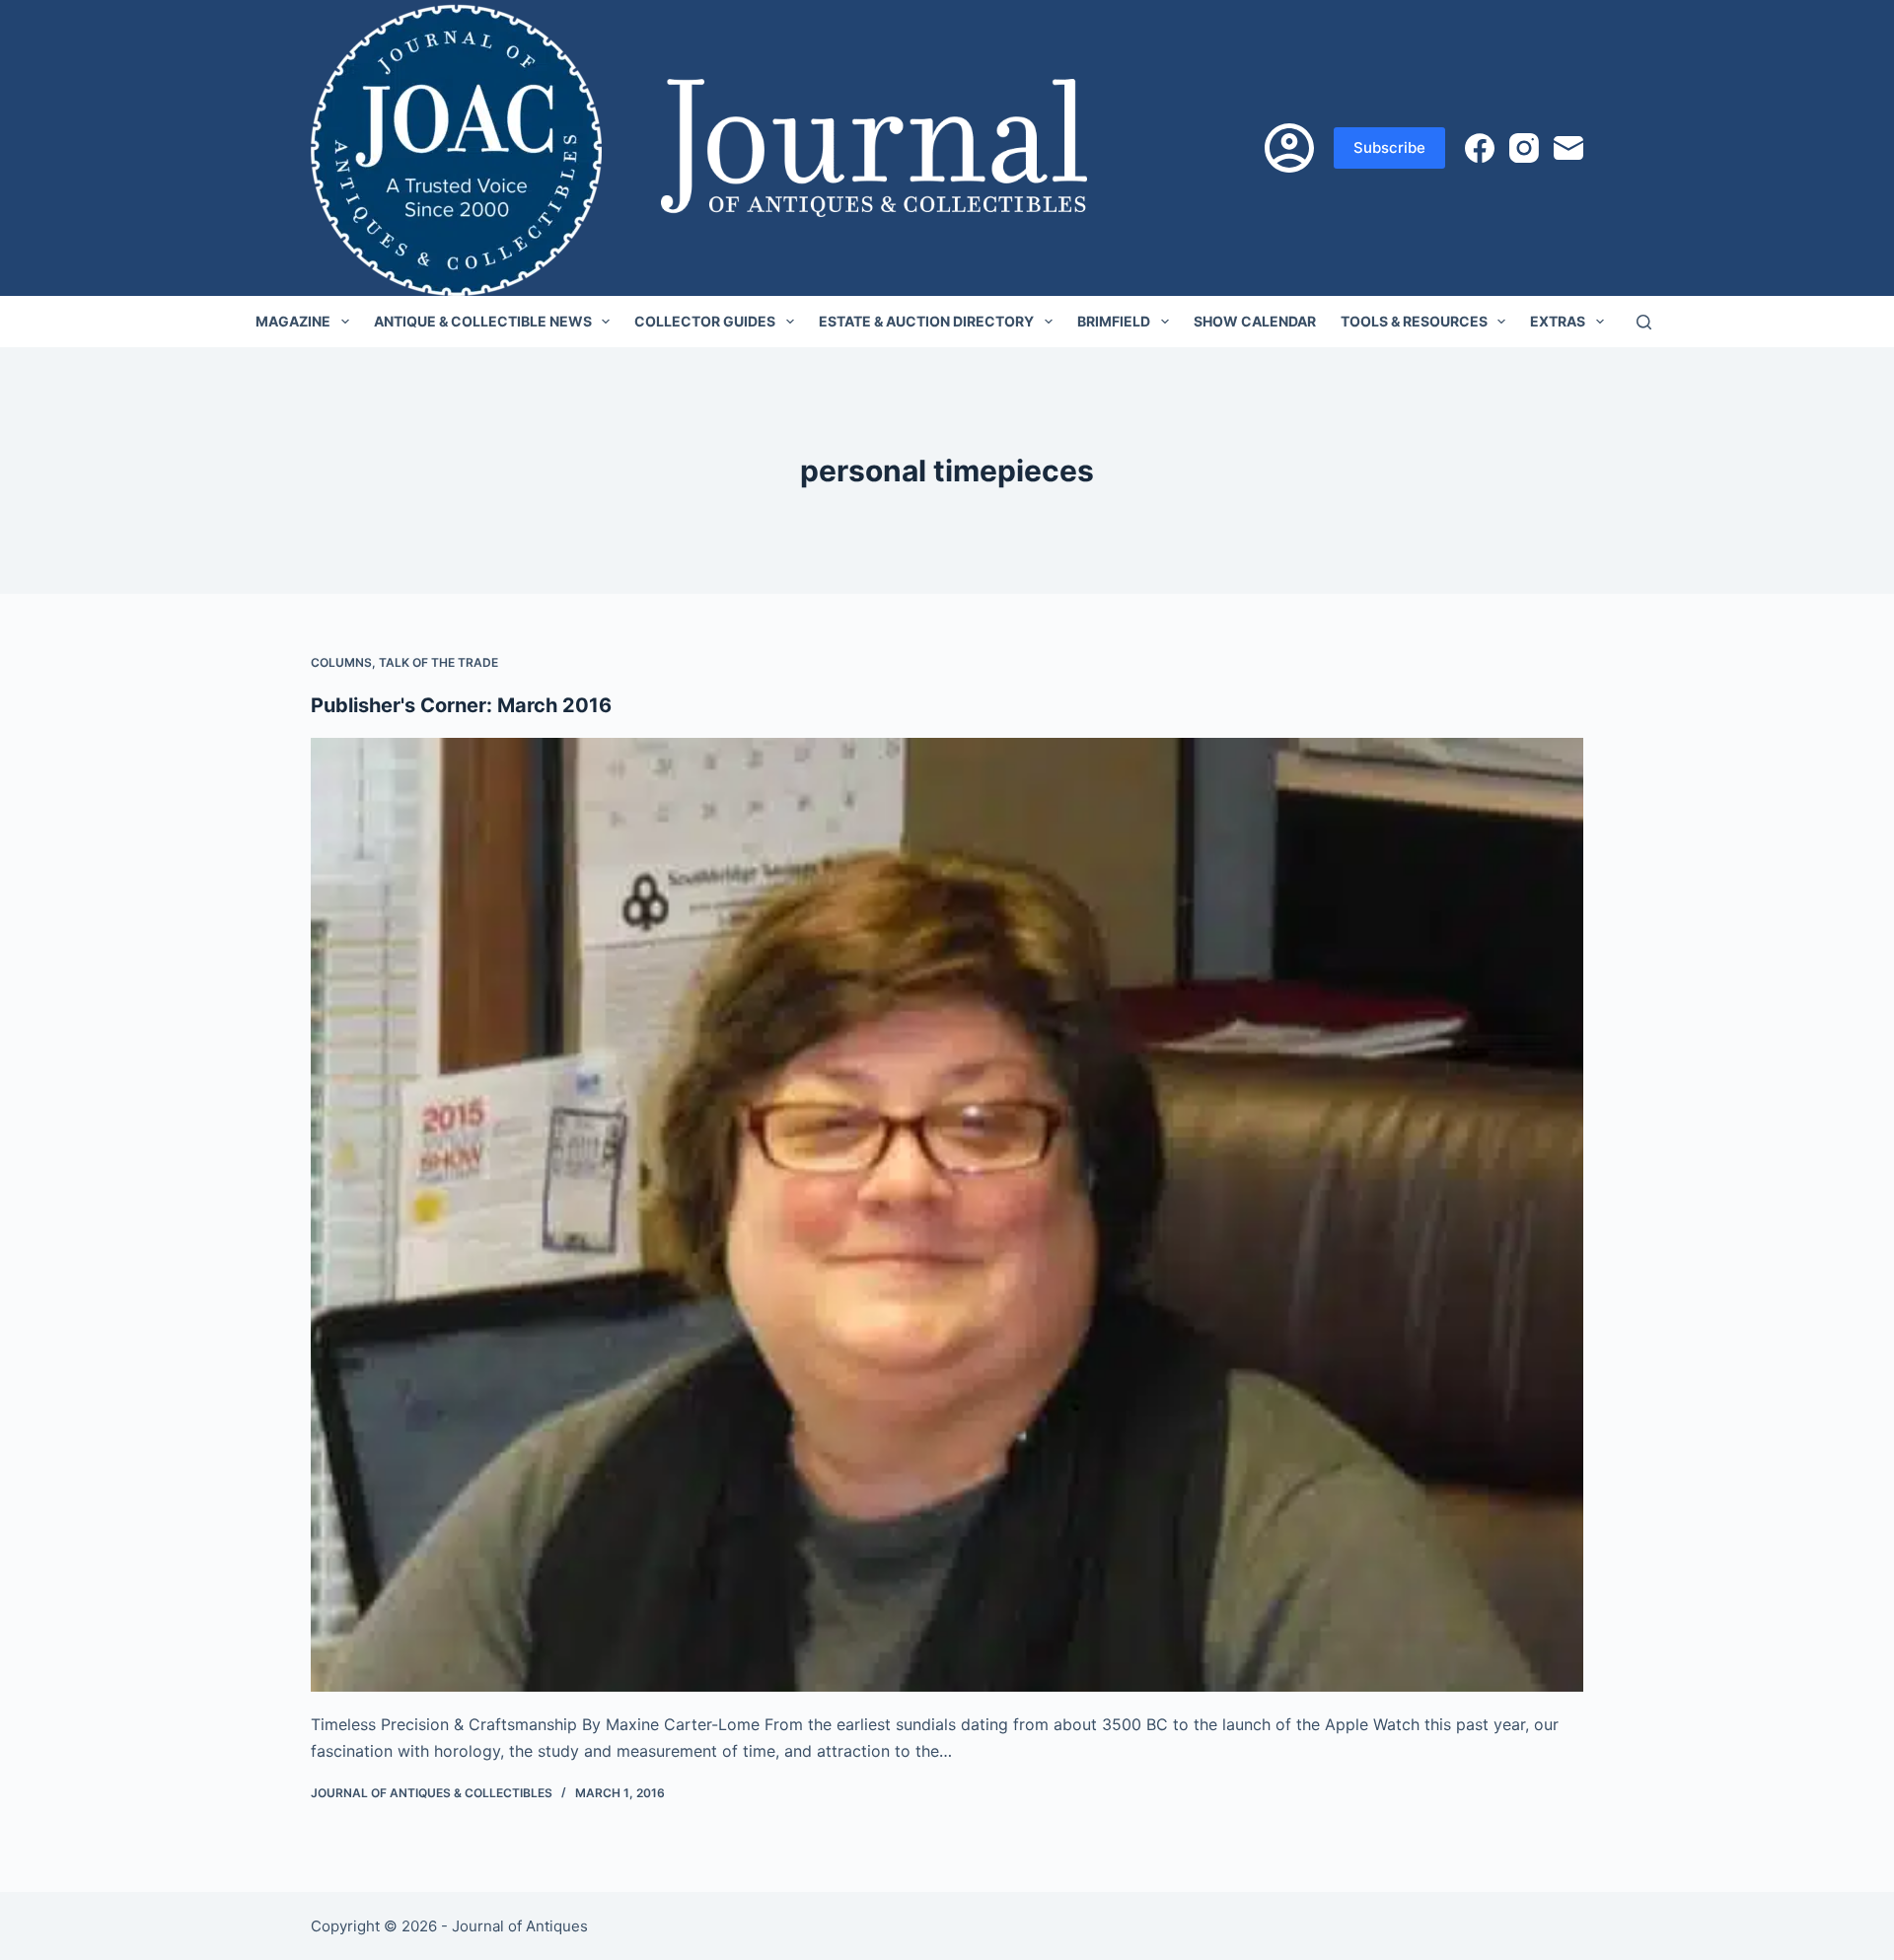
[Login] (1289, 148)
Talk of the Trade (438, 662)
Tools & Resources (1414, 321)
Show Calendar (1255, 321)
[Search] (1644, 322)
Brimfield (1114, 321)
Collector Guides (705, 321)
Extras (1558, 321)
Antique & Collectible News (483, 321)
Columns (341, 662)
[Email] (1568, 148)
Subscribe (1389, 147)
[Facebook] (1480, 148)
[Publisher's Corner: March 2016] (947, 1215)
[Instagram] (1524, 148)
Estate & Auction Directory (926, 321)
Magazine (293, 321)
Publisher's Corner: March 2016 (461, 705)
